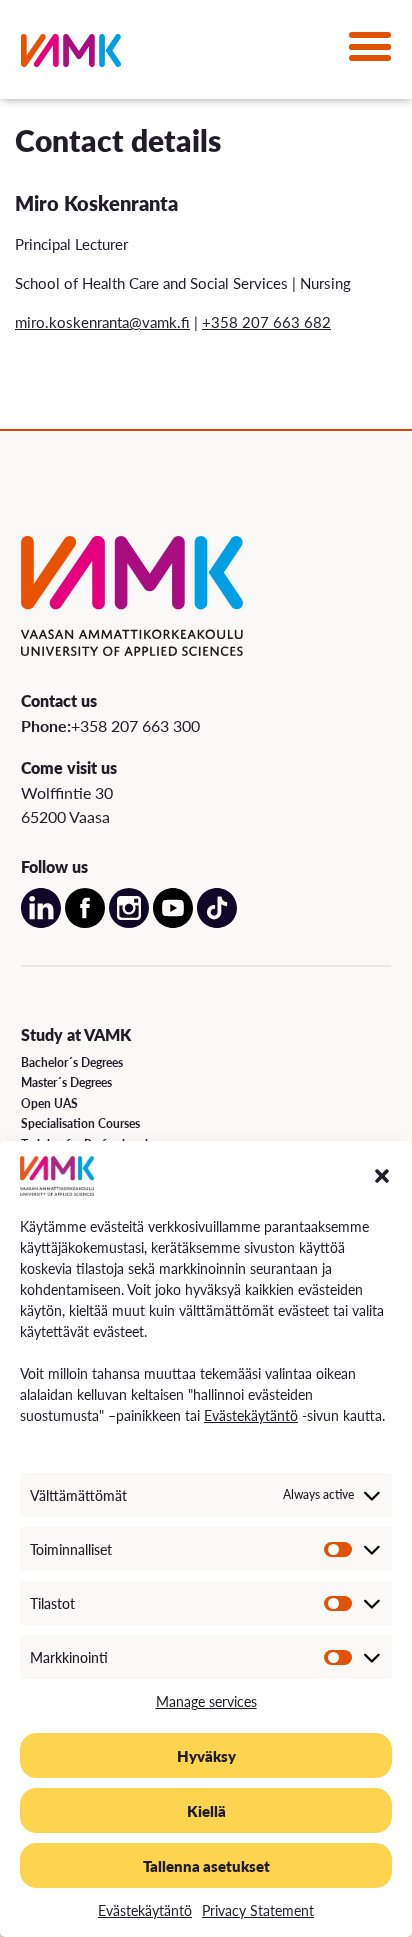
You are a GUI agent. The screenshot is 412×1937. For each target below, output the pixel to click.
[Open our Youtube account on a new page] (173, 922)
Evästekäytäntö (251, 1415)
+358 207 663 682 (266, 321)
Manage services (206, 1701)
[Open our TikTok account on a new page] (217, 922)
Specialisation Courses (80, 1123)
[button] (382, 1176)
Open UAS (49, 1103)
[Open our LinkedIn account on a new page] (41, 922)
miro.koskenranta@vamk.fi (102, 321)
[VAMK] (71, 54)
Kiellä (206, 1810)
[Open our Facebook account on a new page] (85, 922)
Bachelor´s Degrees (72, 1062)
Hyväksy (206, 1755)
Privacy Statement (258, 1910)
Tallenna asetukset (206, 1865)
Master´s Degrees (66, 1082)
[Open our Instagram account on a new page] (129, 922)
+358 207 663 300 (135, 725)
